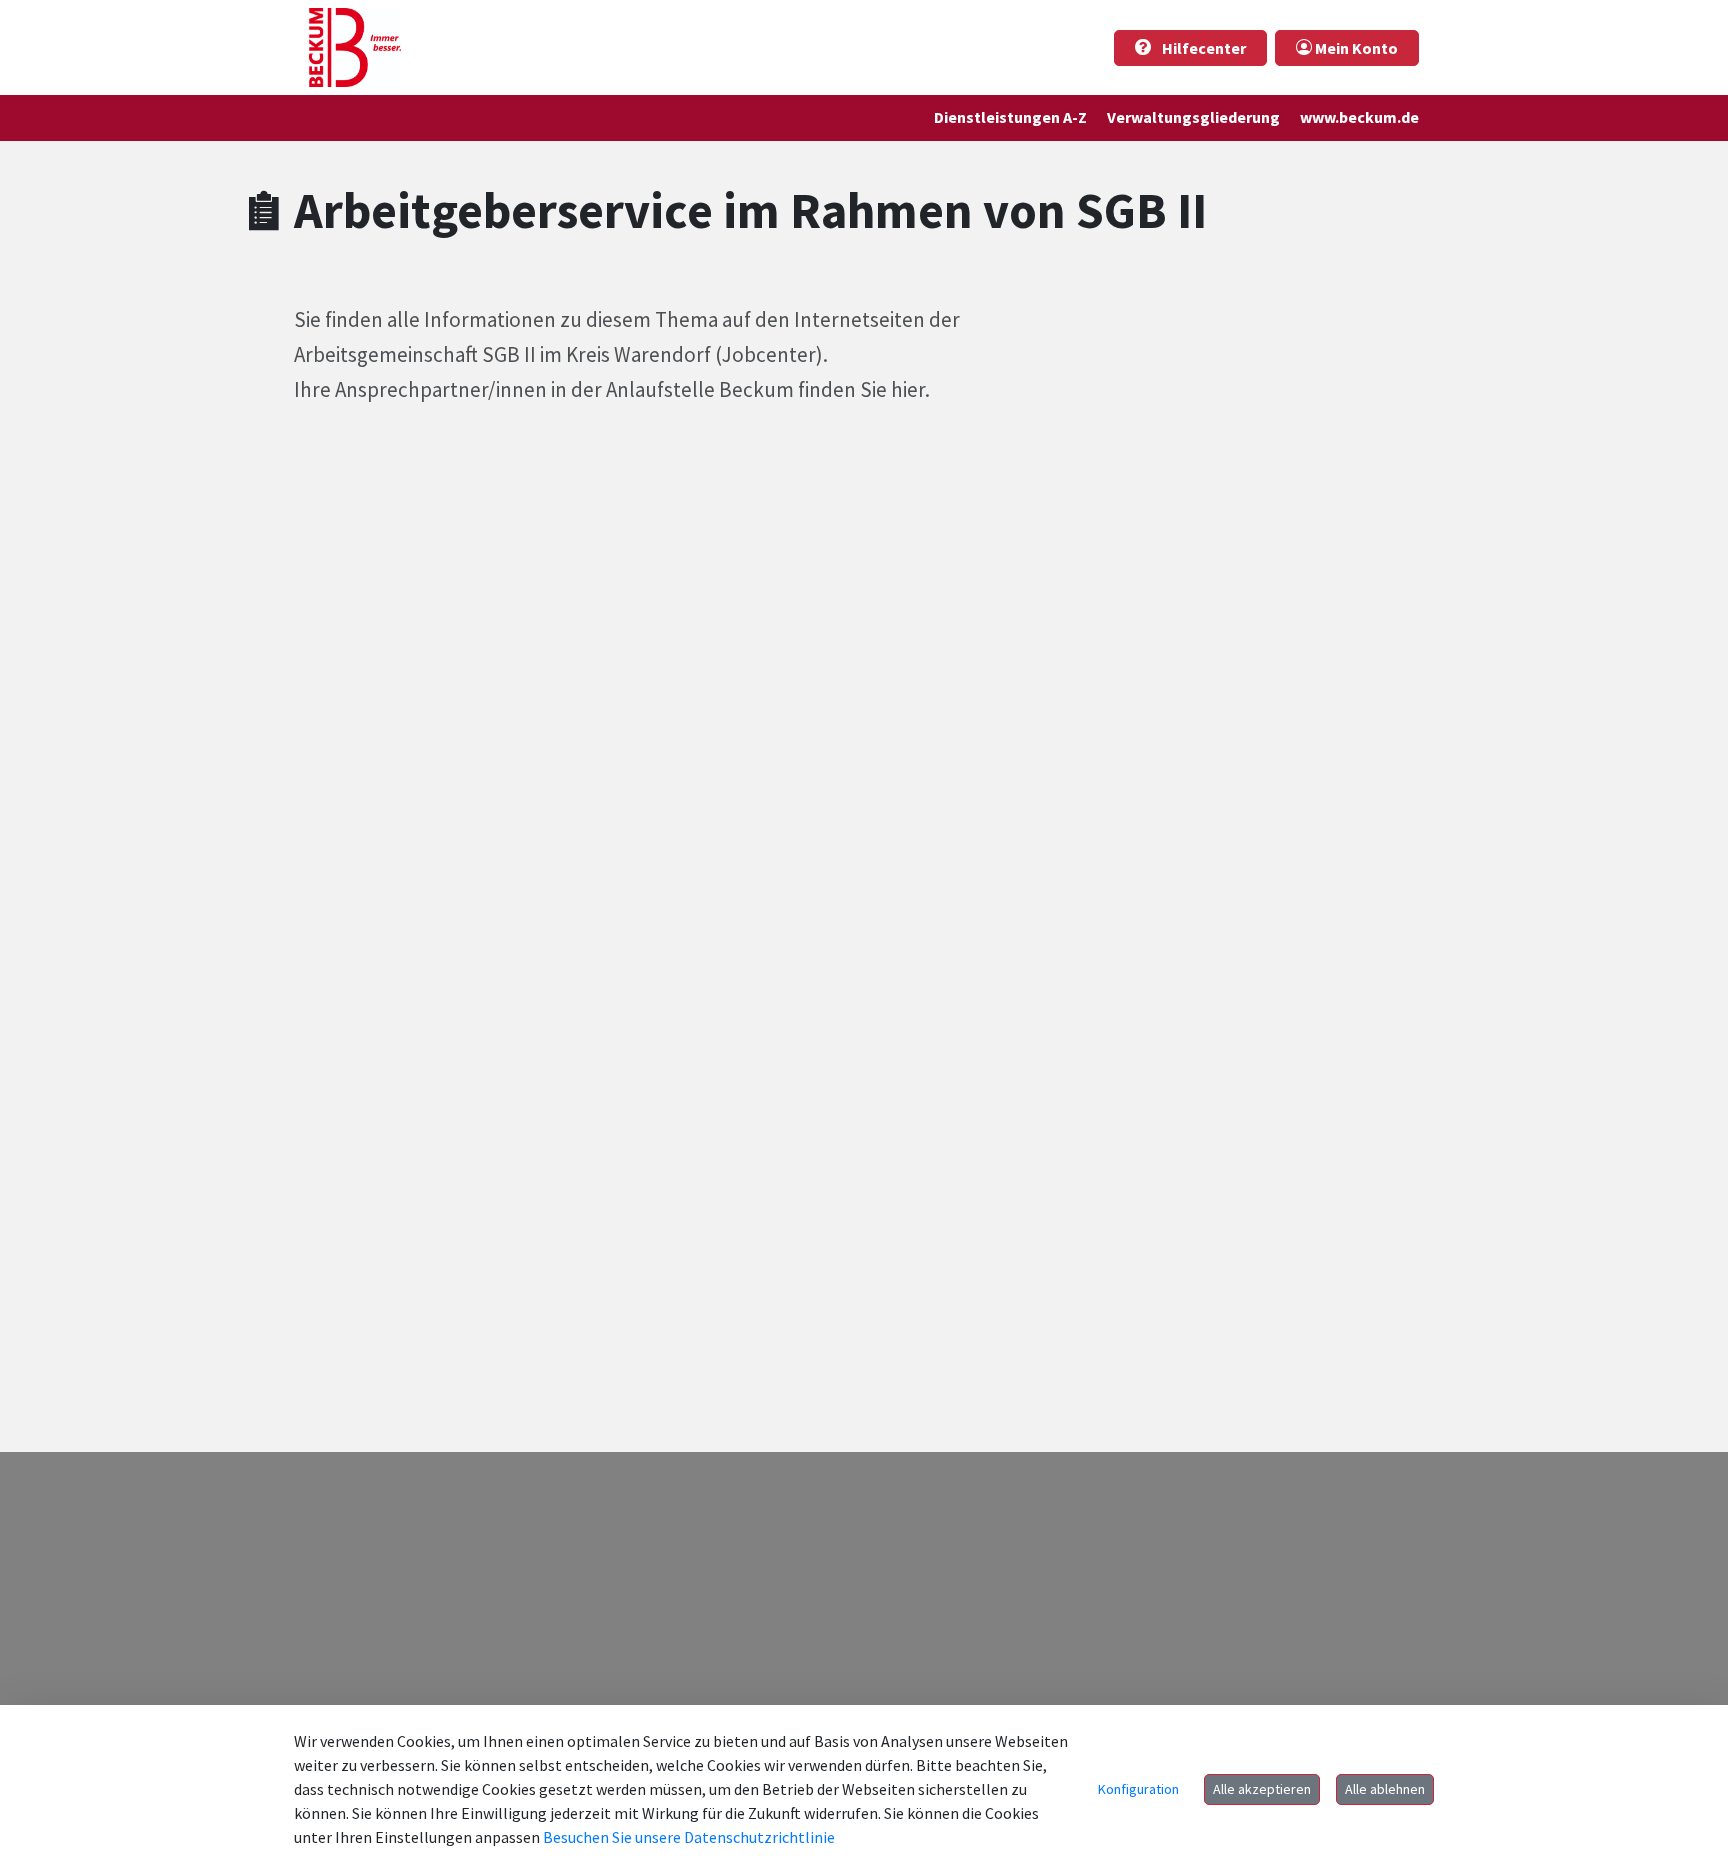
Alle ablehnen (1385, 1789)
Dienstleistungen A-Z (1010, 117)
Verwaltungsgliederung (1193, 117)
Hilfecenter (1202, 48)
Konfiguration (1138, 1789)
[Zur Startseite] (355, 47)
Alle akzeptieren (1262, 1789)
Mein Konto (1355, 48)
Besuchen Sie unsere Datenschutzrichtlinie (689, 1837)
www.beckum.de (1359, 117)
